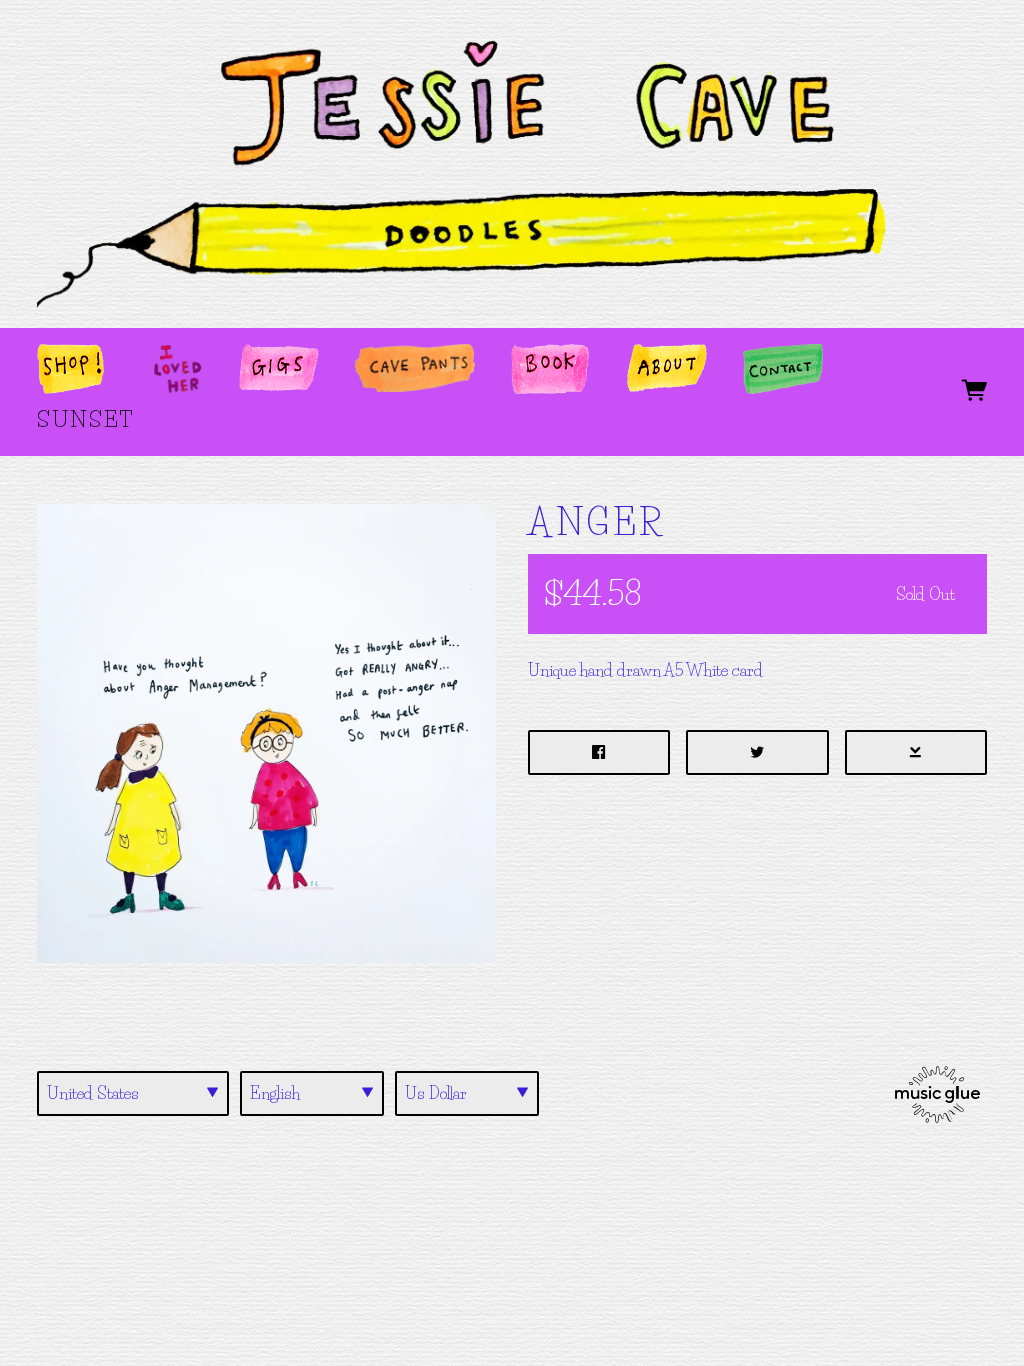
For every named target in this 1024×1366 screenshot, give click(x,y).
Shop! (72, 363)
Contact (775, 372)
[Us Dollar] (467, 1094)
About (660, 372)
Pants (393, 363)
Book (544, 363)
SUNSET (85, 419)
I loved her (177, 372)
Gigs (266, 363)
